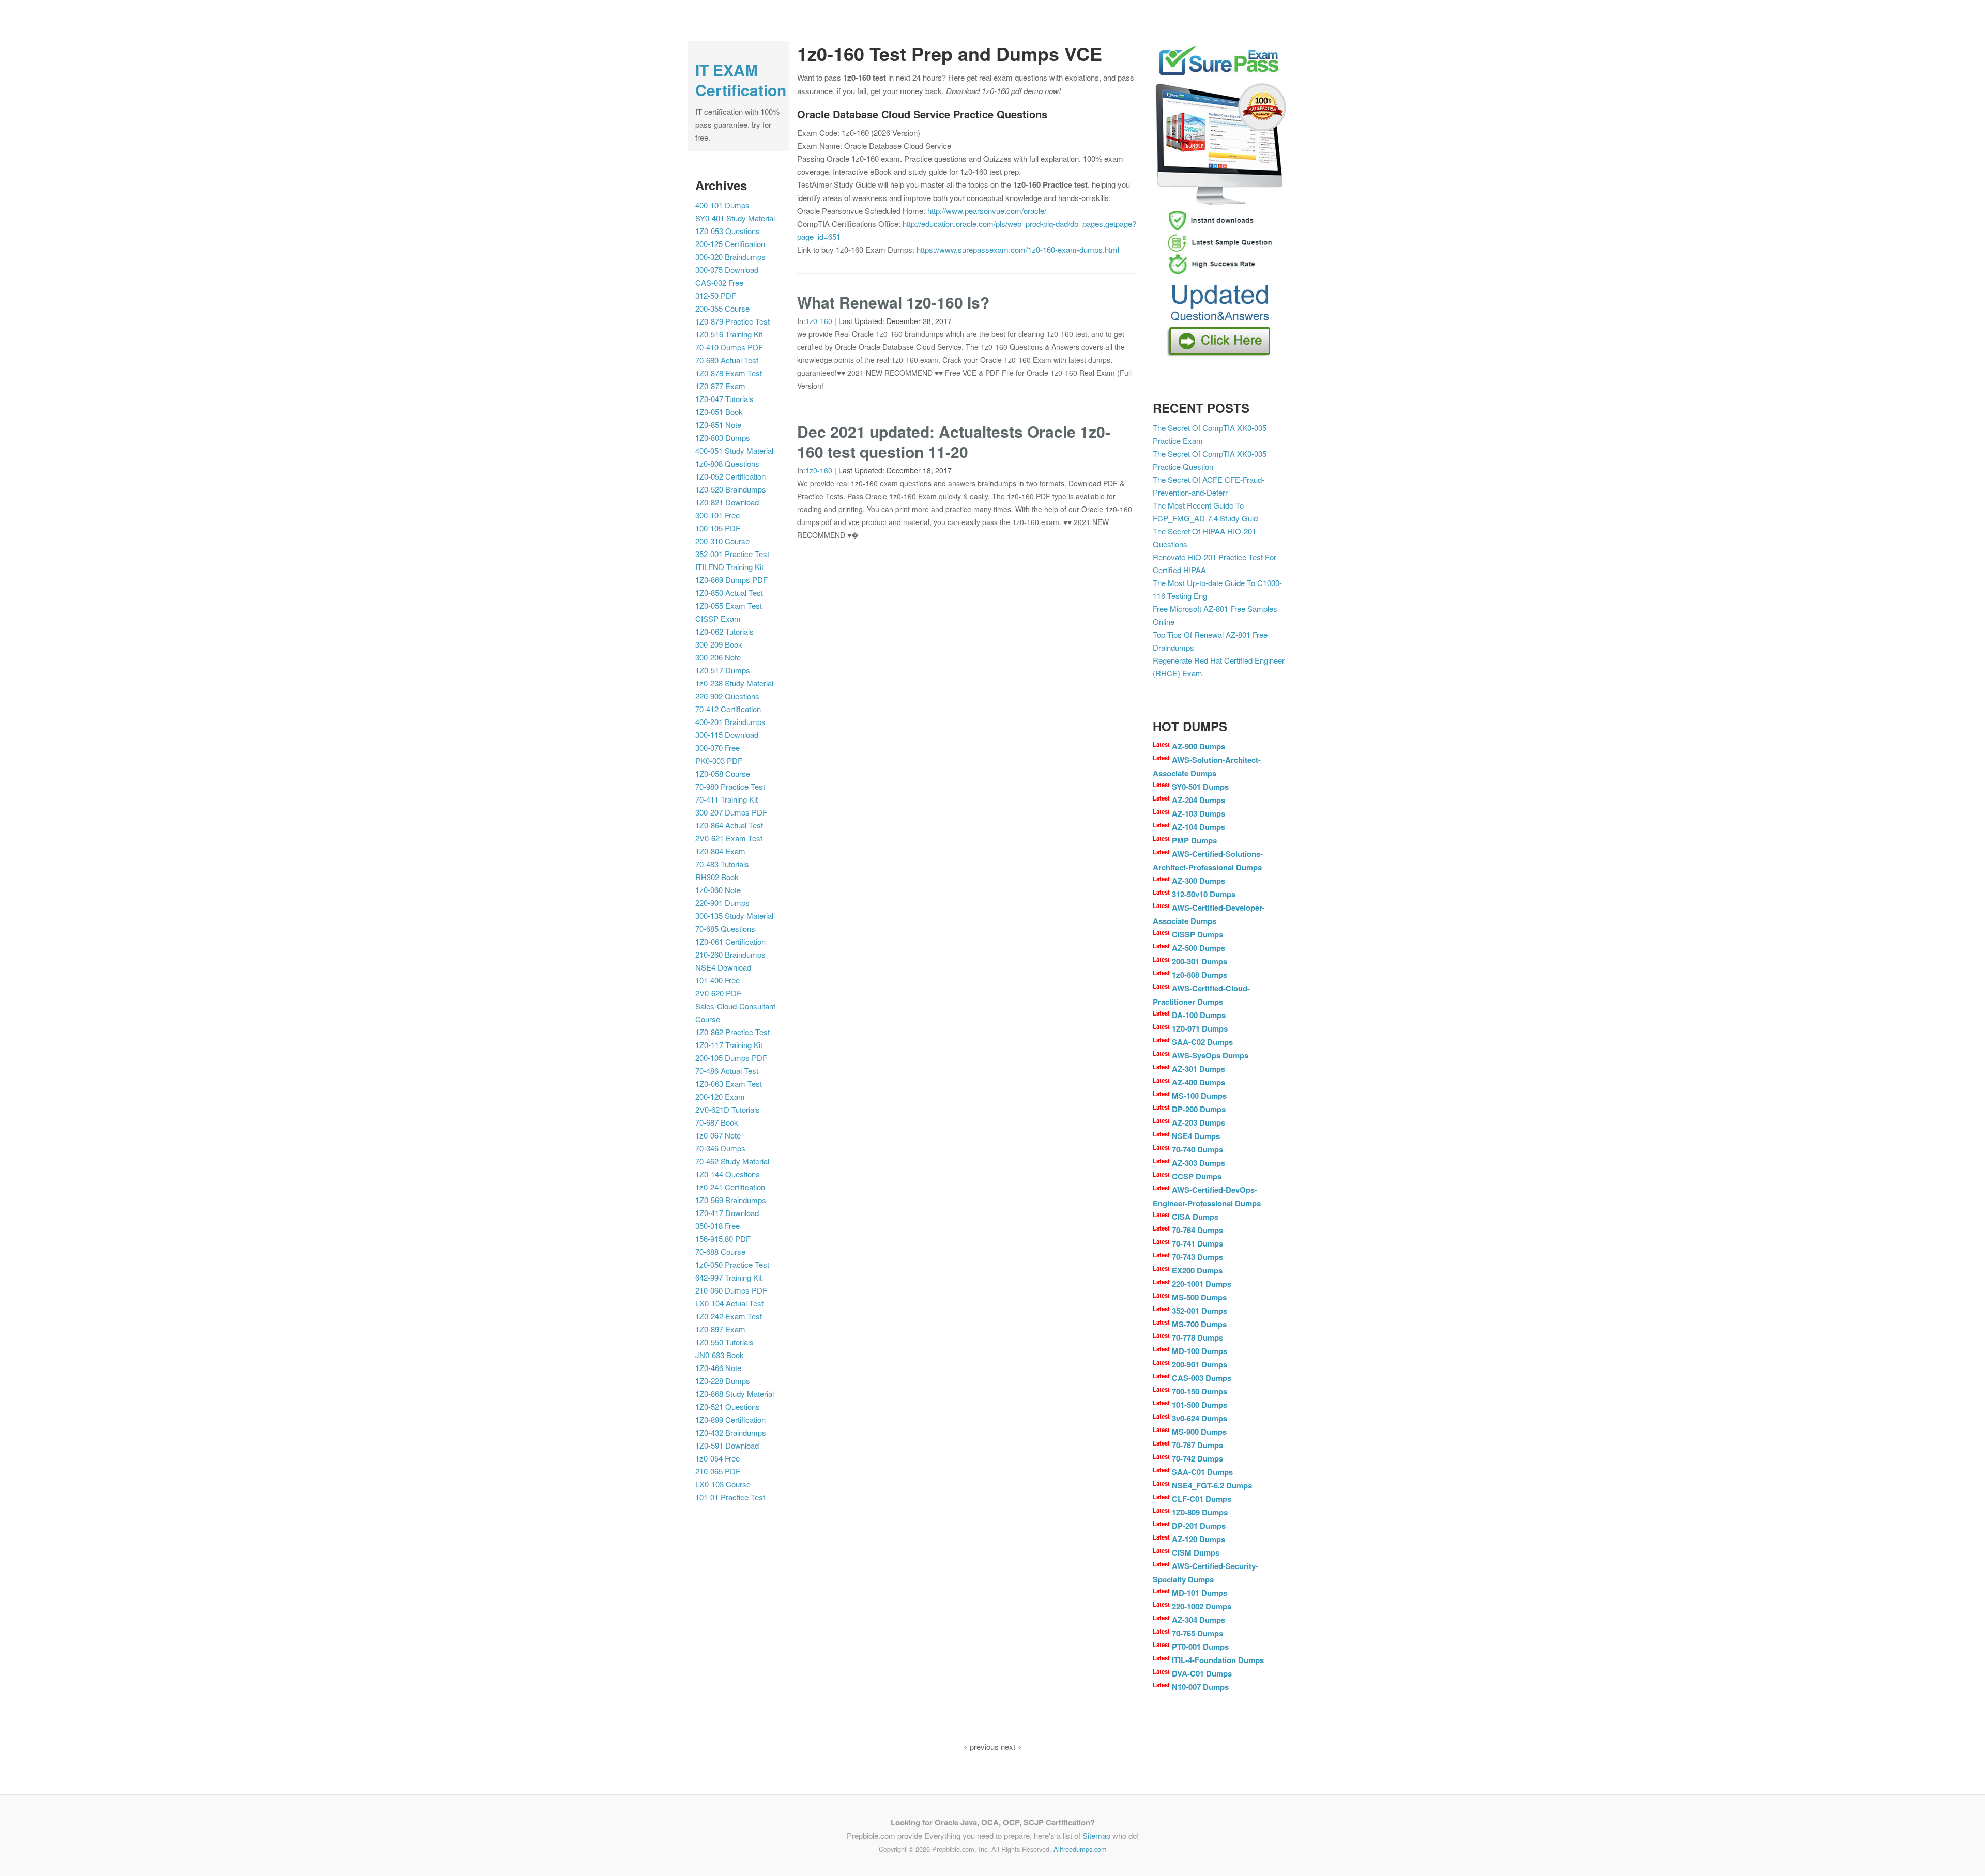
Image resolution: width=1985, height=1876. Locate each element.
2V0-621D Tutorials (728, 1109)
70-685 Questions (725, 928)
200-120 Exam (720, 1096)
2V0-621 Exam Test (729, 838)
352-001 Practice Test (732, 554)
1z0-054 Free (717, 1458)
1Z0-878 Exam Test (729, 373)
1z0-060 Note (718, 890)
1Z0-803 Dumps (723, 437)
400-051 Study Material (734, 450)
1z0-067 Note (718, 1135)
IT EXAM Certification (741, 80)
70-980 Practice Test (730, 786)
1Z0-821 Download (727, 502)
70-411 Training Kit (727, 799)
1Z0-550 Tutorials (724, 1342)
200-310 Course (722, 541)
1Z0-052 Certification (730, 476)
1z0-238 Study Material (734, 683)
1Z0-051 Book (719, 412)
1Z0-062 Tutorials (724, 631)
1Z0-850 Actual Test (729, 593)
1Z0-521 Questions (728, 1406)
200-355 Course (722, 308)
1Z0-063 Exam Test (729, 1083)
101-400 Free (717, 980)
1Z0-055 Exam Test (729, 605)
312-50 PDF (716, 295)
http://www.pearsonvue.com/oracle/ (987, 211)
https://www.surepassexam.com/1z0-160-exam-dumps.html (1018, 249)
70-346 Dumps (720, 1148)
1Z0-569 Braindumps (731, 1200)
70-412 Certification (728, 709)
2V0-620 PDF (718, 993)
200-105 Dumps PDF (731, 1058)
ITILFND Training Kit (729, 567)
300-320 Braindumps (730, 257)
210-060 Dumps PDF (731, 1290)
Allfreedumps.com (1080, 1849)
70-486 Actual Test (727, 1071)
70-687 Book (717, 1122)
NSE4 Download (723, 967)
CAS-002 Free (719, 282)
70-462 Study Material (732, 1161)
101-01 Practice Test (730, 1497)
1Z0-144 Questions (728, 1174)
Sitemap (1096, 1835)
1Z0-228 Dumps (723, 1381)
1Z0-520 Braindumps (731, 489)
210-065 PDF (718, 1471)
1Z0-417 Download (727, 1213)
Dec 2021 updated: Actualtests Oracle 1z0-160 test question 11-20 (954, 441)
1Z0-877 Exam (720, 386)
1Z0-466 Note (718, 1368)
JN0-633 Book (720, 1355)
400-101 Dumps (722, 205)
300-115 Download (727, 735)
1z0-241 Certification (730, 1187)
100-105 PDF (718, 528)
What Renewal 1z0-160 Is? (893, 302)
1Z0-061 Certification (730, 941)
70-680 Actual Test (727, 360)
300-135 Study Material (734, 916)
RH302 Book (717, 877)
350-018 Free (717, 1226)
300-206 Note (718, 657)
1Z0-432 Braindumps (731, 1432)
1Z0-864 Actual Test (729, 825)
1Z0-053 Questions (728, 231)
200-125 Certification (730, 244)
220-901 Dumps (722, 903)
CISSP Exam (718, 618)
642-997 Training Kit (729, 1277)
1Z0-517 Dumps (723, 670)
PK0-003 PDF (719, 760)
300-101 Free (717, 515)
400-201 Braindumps (730, 722)
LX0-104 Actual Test (729, 1303)
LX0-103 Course (723, 1484)
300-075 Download (727, 270)
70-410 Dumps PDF (729, 347)
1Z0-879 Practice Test (732, 321)
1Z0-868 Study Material (735, 1394)
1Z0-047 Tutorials (724, 399)
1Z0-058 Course (723, 773)
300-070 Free (717, 748)
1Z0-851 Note (718, 425)
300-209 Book (719, 644)
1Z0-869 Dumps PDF (731, 580)
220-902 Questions (727, 696)
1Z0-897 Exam (720, 1329)
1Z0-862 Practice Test (732, 1032)
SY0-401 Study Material (735, 218)
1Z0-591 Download (727, 1445)
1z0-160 (819, 321)
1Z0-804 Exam (720, 851)
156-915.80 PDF (723, 1239)
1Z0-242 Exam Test (729, 1316)
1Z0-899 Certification (730, 1419)
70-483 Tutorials (722, 864)
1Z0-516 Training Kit (729, 334)
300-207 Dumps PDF (731, 812)
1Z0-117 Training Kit (729, 1045)
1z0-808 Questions (727, 463)
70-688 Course (720, 1251)
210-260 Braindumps (730, 954)
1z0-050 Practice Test (732, 1264)
